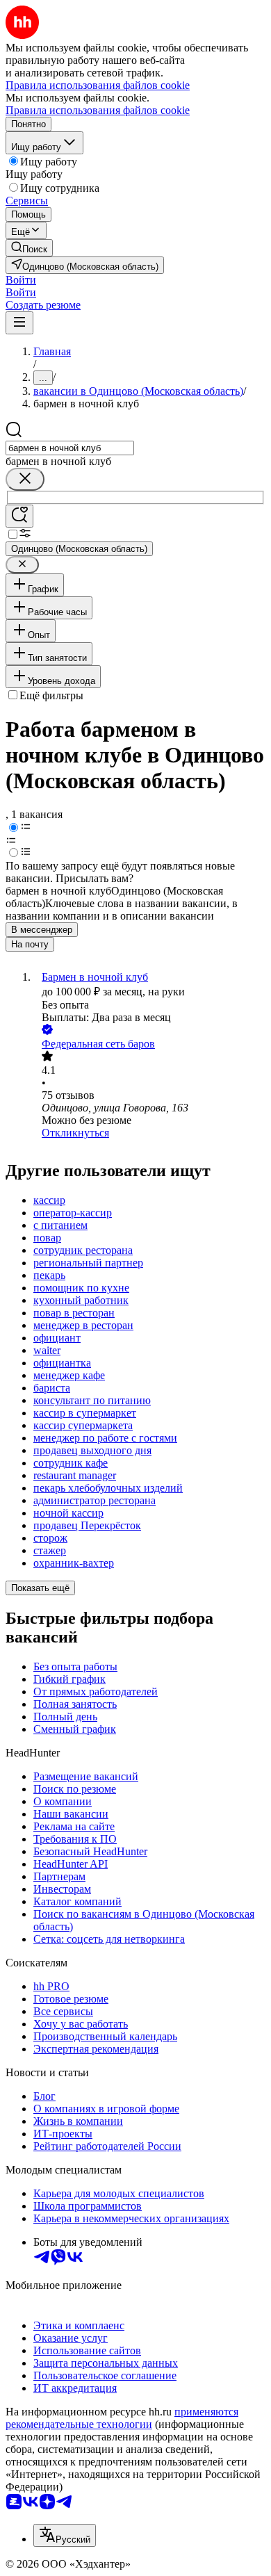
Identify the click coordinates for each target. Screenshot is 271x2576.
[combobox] (70, 448)
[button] (21, 280)
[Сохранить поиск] (19, 516)
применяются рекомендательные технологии (122, 2418)
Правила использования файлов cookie (98, 110)
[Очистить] (25, 479)
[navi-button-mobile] (19, 323)
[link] (29, 248)
